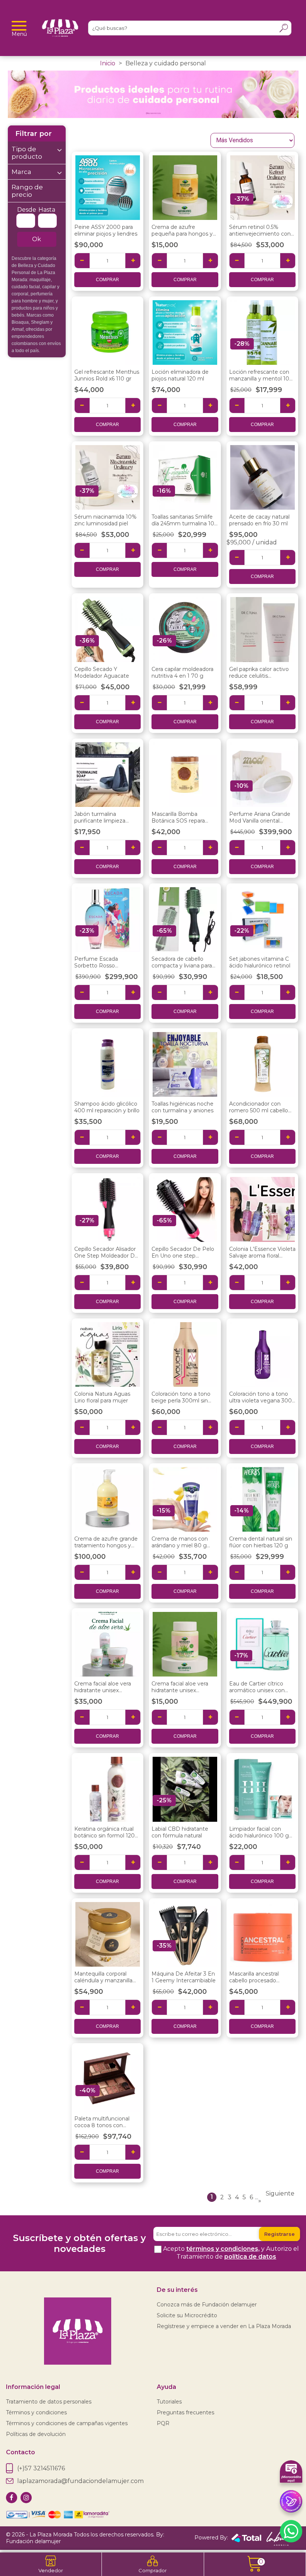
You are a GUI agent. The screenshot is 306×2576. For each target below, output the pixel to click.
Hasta (47, 210)
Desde (27, 210)
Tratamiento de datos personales (49, 2402)
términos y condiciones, (223, 2249)
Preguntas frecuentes (185, 2412)
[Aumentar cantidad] (133, 261)
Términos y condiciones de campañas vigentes (67, 2423)
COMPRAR (107, 280)
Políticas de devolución (36, 2434)
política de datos (250, 2257)
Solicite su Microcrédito (187, 2315)
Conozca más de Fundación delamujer (207, 2305)
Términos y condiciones (36, 2412)
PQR (163, 2423)
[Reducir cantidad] (82, 261)
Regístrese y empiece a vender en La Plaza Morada (224, 2326)
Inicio (108, 63)
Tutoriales (169, 2402)
